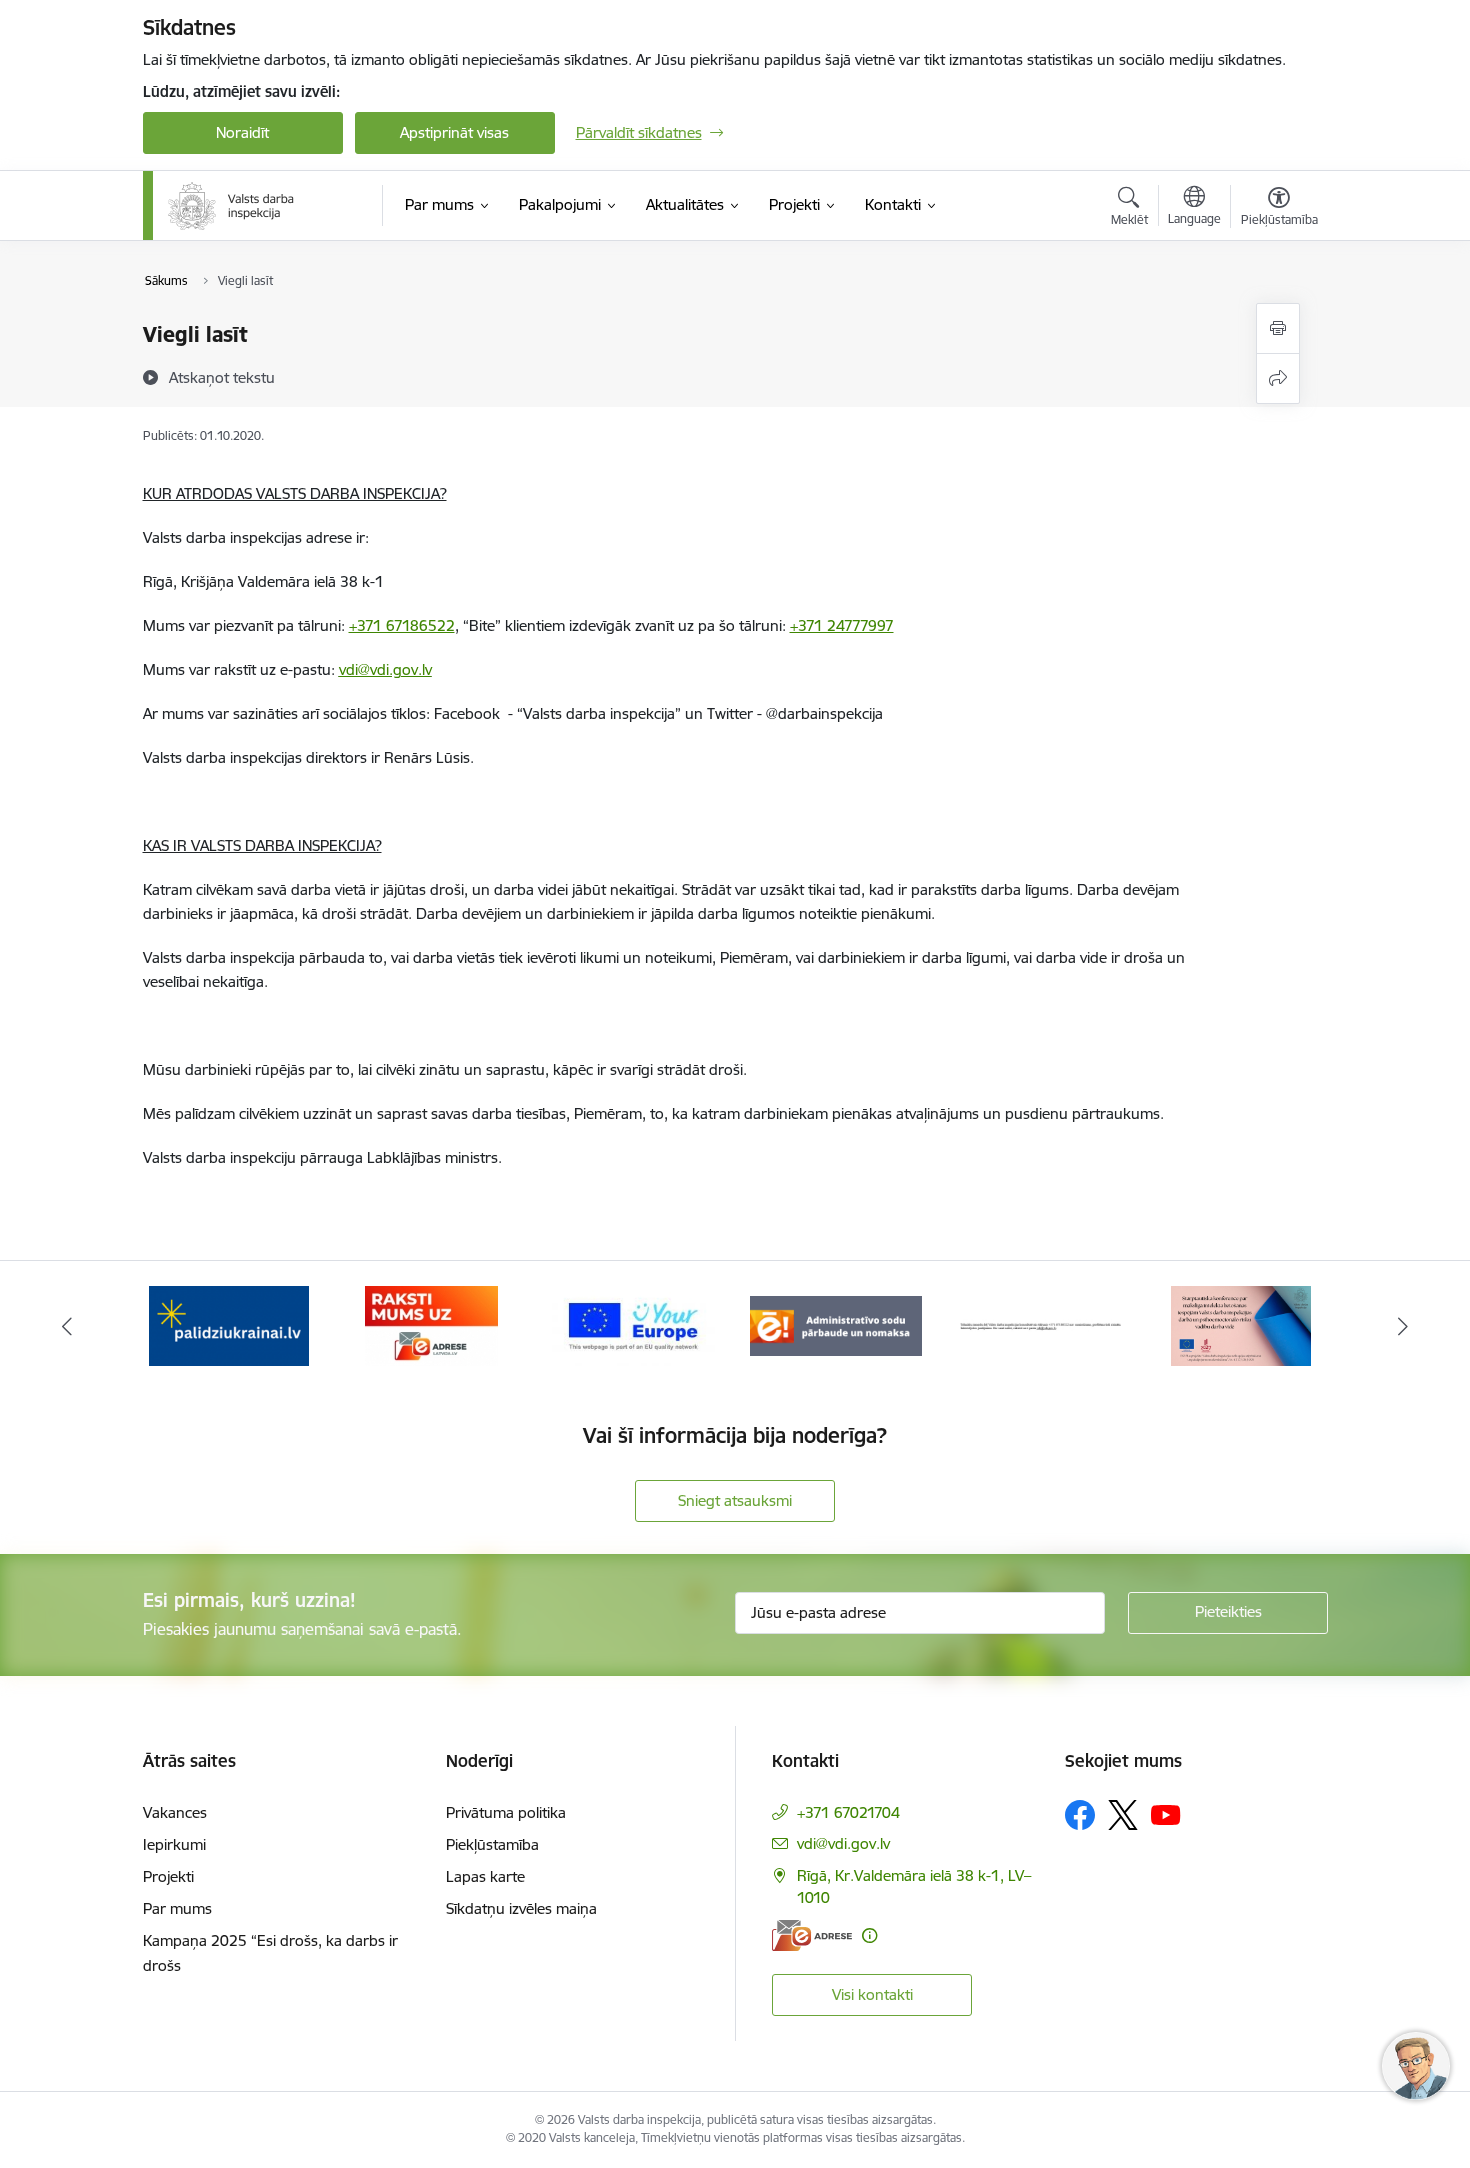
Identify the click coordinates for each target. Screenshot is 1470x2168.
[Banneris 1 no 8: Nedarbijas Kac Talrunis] (836, 1324)
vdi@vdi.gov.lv (385, 669)
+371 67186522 (402, 625)
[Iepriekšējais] (67, 1326)
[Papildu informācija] (869, 1935)
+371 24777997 (842, 625)
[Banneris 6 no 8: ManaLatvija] (228, 1324)
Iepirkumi (174, 1844)
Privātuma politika (506, 1812)
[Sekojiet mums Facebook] (1080, 1815)
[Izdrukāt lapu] (1278, 328)
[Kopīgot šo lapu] (1278, 378)
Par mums (177, 1908)
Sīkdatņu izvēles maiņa (521, 1908)
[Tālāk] (1404, 1326)
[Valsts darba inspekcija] (233, 206)
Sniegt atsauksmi (735, 1500)
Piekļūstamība (492, 1844)
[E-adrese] (812, 1935)
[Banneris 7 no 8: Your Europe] (431, 1324)
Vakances (175, 1812)
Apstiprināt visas (454, 132)
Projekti (168, 1876)
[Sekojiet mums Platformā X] (1123, 1815)
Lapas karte (485, 1876)
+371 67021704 (848, 1812)
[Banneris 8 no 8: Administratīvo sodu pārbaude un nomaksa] (634, 1324)
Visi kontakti (872, 1994)
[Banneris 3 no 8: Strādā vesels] (1241, 1324)
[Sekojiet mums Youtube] (1166, 1814)
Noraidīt (242, 132)
